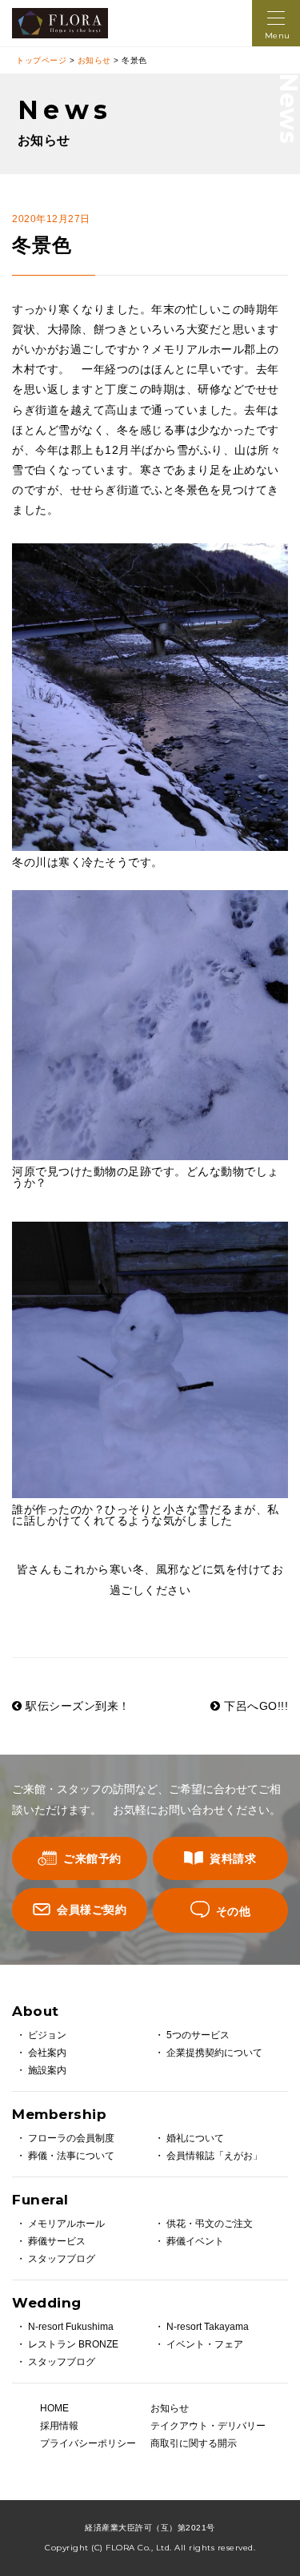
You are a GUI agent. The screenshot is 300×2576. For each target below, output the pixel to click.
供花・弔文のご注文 (210, 2224)
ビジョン (47, 2035)
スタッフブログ (62, 2259)
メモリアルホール (66, 2224)
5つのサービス (198, 2035)
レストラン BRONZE (73, 2344)
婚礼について (195, 2138)
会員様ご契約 (92, 1910)
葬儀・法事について (71, 2156)
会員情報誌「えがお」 (214, 2156)
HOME (54, 2408)
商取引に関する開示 (194, 2443)
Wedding (47, 2303)
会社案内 (47, 2053)
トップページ (41, 60)
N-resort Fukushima (71, 2327)
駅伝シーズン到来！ (76, 1706)
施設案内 (47, 2070)
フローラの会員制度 (71, 2138)
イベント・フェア (205, 2344)
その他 (234, 1911)
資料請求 (233, 1858)
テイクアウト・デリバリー (206, 2426)
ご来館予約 (92, 1858)
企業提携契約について (214, 2053)
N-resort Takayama (208, 2327)
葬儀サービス (57, 2241)
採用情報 (59, 2426)
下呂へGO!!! (254, 1706)
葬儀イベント (195, 2241)
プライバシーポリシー (88, 2443)
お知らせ (94, 60)
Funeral (40, 2200)
